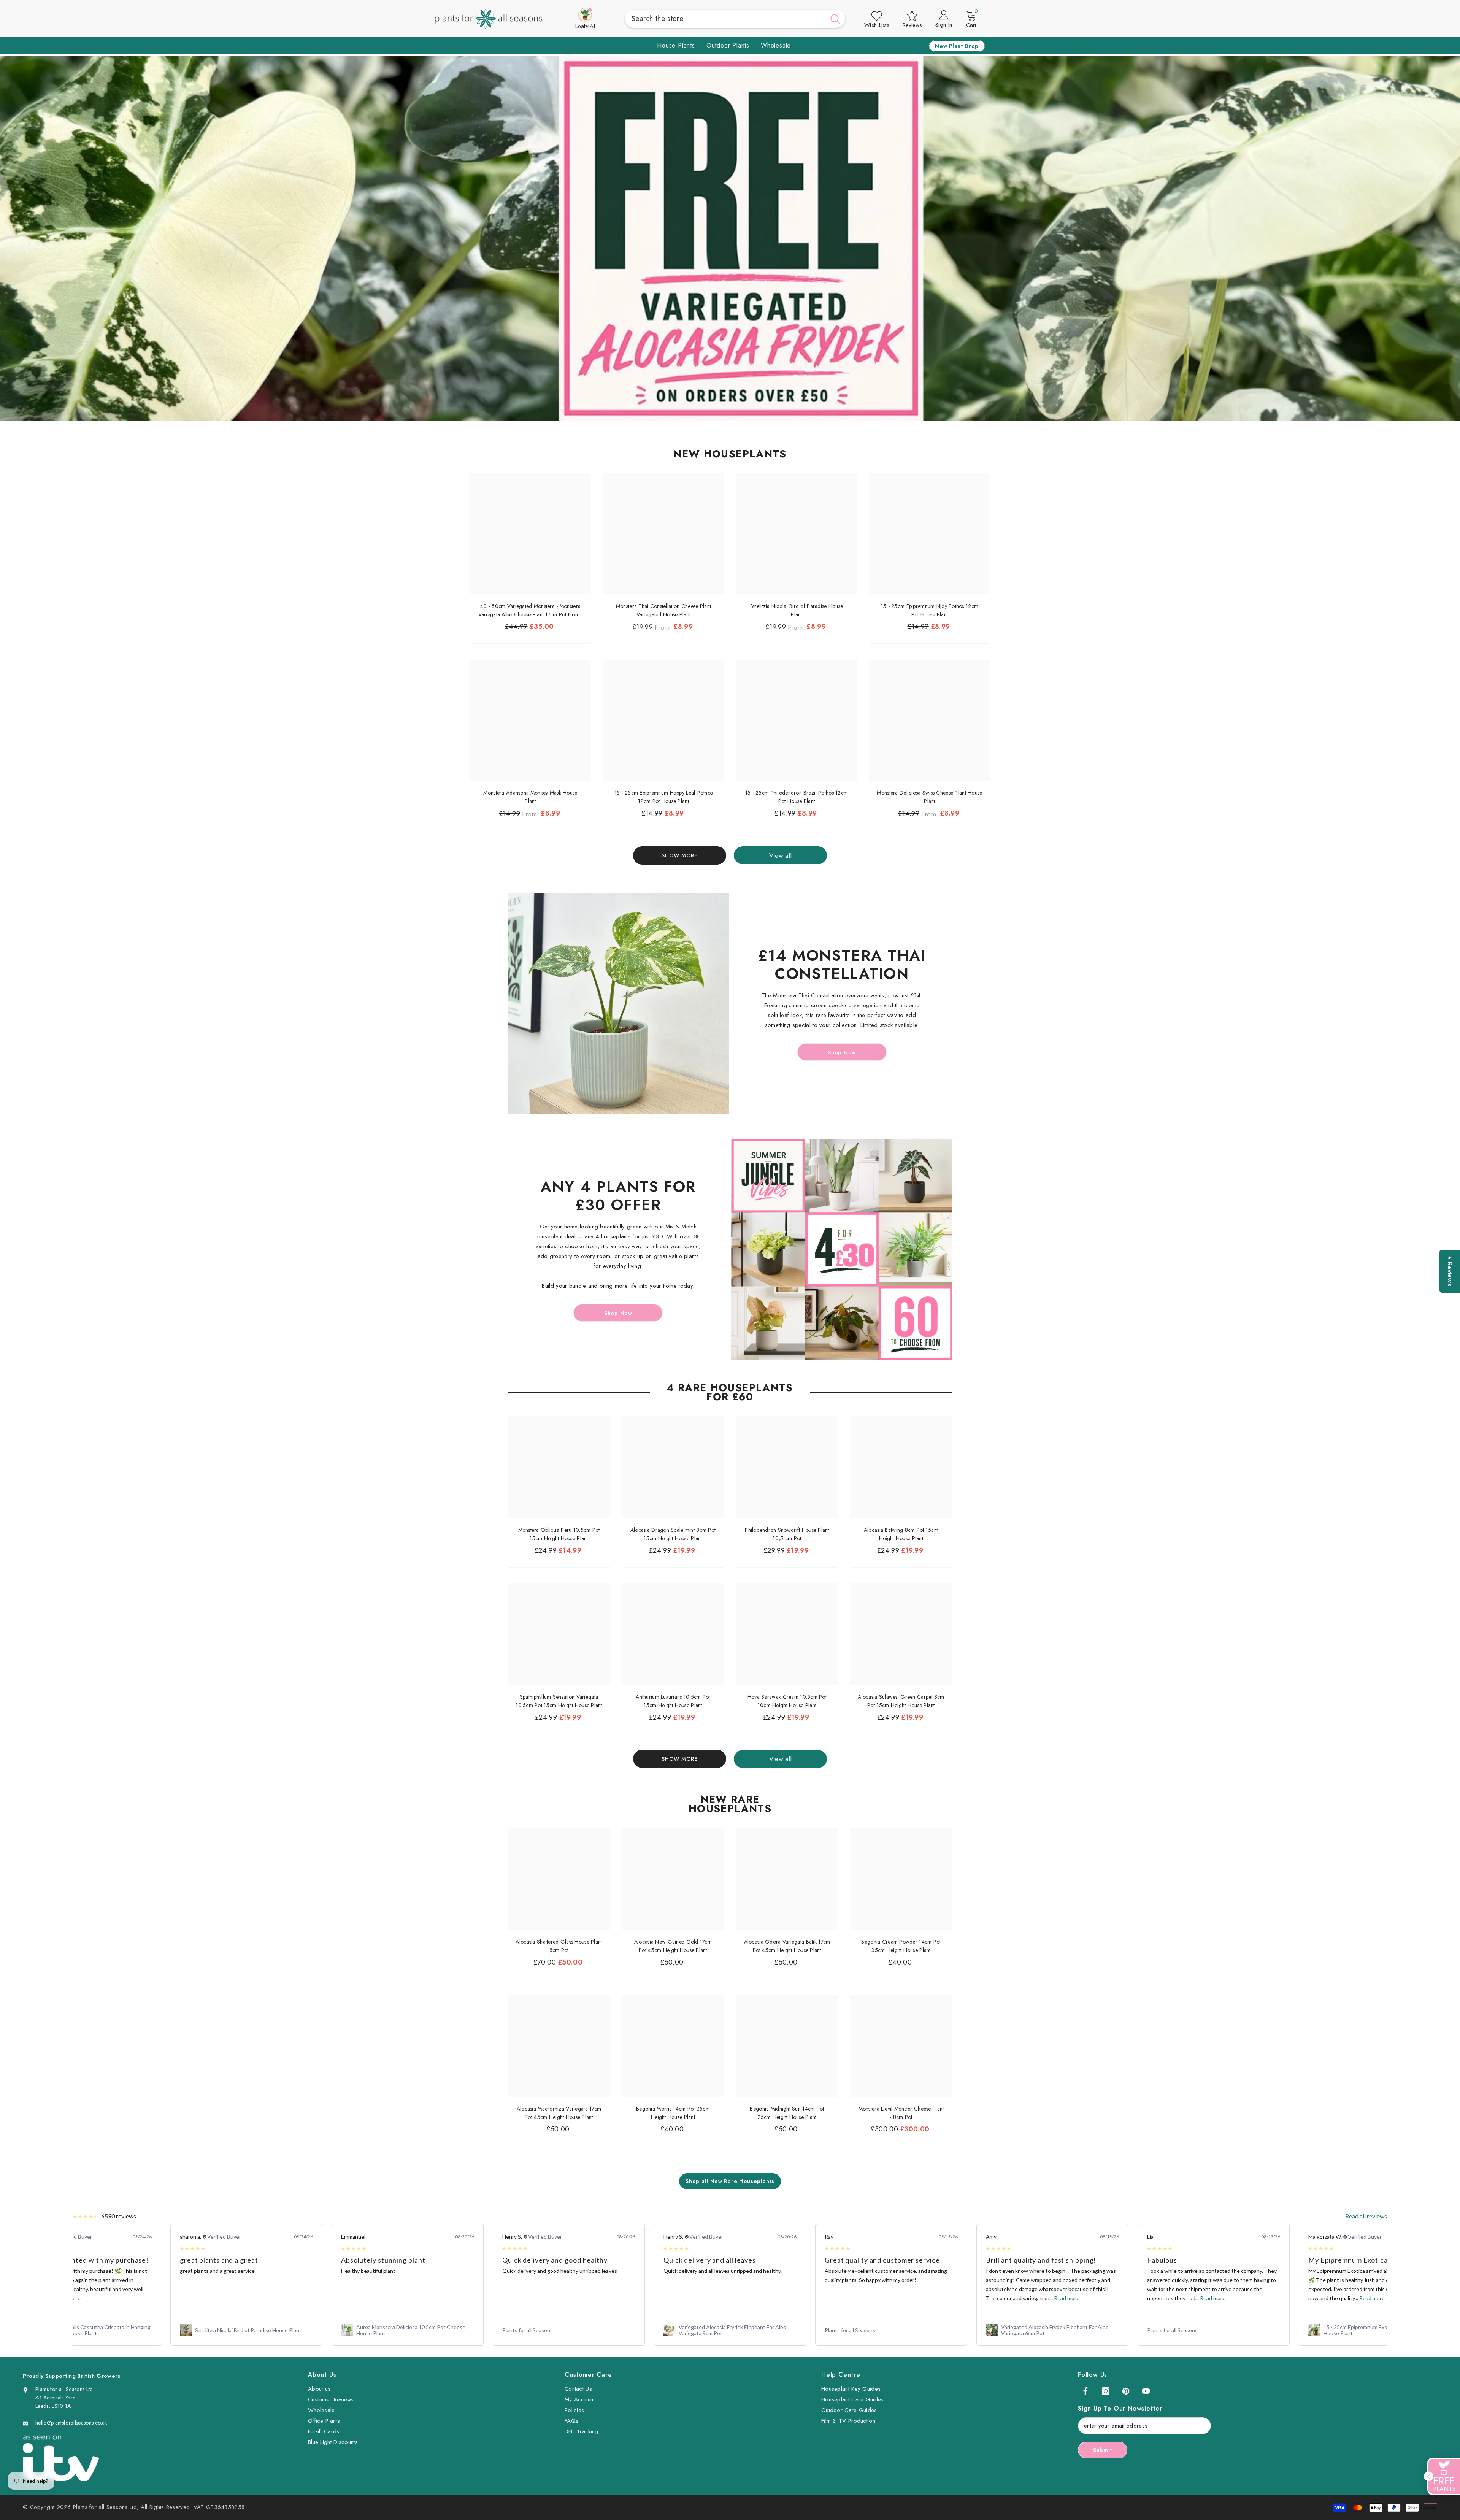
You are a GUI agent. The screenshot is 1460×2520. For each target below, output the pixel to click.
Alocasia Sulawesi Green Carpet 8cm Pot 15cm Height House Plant (901, 1701)
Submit (1103, 2450)
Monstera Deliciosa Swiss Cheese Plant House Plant (929, 797)
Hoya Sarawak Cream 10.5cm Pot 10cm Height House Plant (787, 1701)
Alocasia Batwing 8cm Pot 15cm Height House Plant (901, 1534)
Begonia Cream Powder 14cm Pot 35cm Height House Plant (901, 1946)
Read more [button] (905, 2298)
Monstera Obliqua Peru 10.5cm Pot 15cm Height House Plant (559, 1534)
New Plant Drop (957, 46)
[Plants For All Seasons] (618, 1004)
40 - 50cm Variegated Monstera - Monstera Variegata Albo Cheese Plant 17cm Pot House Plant (531, 610)
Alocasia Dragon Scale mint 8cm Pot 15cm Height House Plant (673, 1534)
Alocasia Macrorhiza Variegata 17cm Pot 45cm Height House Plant (559, 2113)
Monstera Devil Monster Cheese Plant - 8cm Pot (901, 2113)
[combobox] (725, 19)
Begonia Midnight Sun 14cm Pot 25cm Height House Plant (787, 2113)
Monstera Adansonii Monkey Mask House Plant (530, 797)
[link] (85, 2330)
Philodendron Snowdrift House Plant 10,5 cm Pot (787, 1534)
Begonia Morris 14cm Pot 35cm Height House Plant (673, 2113)
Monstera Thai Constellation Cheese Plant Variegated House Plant (663, 610)
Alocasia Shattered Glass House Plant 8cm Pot (559, 1946)
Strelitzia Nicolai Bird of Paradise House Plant (797, 610)
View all (781, 855)
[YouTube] (1146, 2391)
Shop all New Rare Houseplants (730, 2181)
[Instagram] (1106, 2391)
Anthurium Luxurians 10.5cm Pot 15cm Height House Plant (673, 1701)
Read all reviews (1366, 2216)
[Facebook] (1085, 2391)
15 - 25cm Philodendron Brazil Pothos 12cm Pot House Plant (797, 797)
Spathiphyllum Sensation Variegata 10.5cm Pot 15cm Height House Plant (559, 1701)
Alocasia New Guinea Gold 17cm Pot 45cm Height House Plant (673, 1946)
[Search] (735, 19)
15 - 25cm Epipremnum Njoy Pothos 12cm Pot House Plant (930, 610)
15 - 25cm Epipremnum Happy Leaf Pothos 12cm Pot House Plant (664, 797)
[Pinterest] (1126, 2391)
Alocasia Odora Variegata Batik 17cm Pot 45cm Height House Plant (787, 1946)
